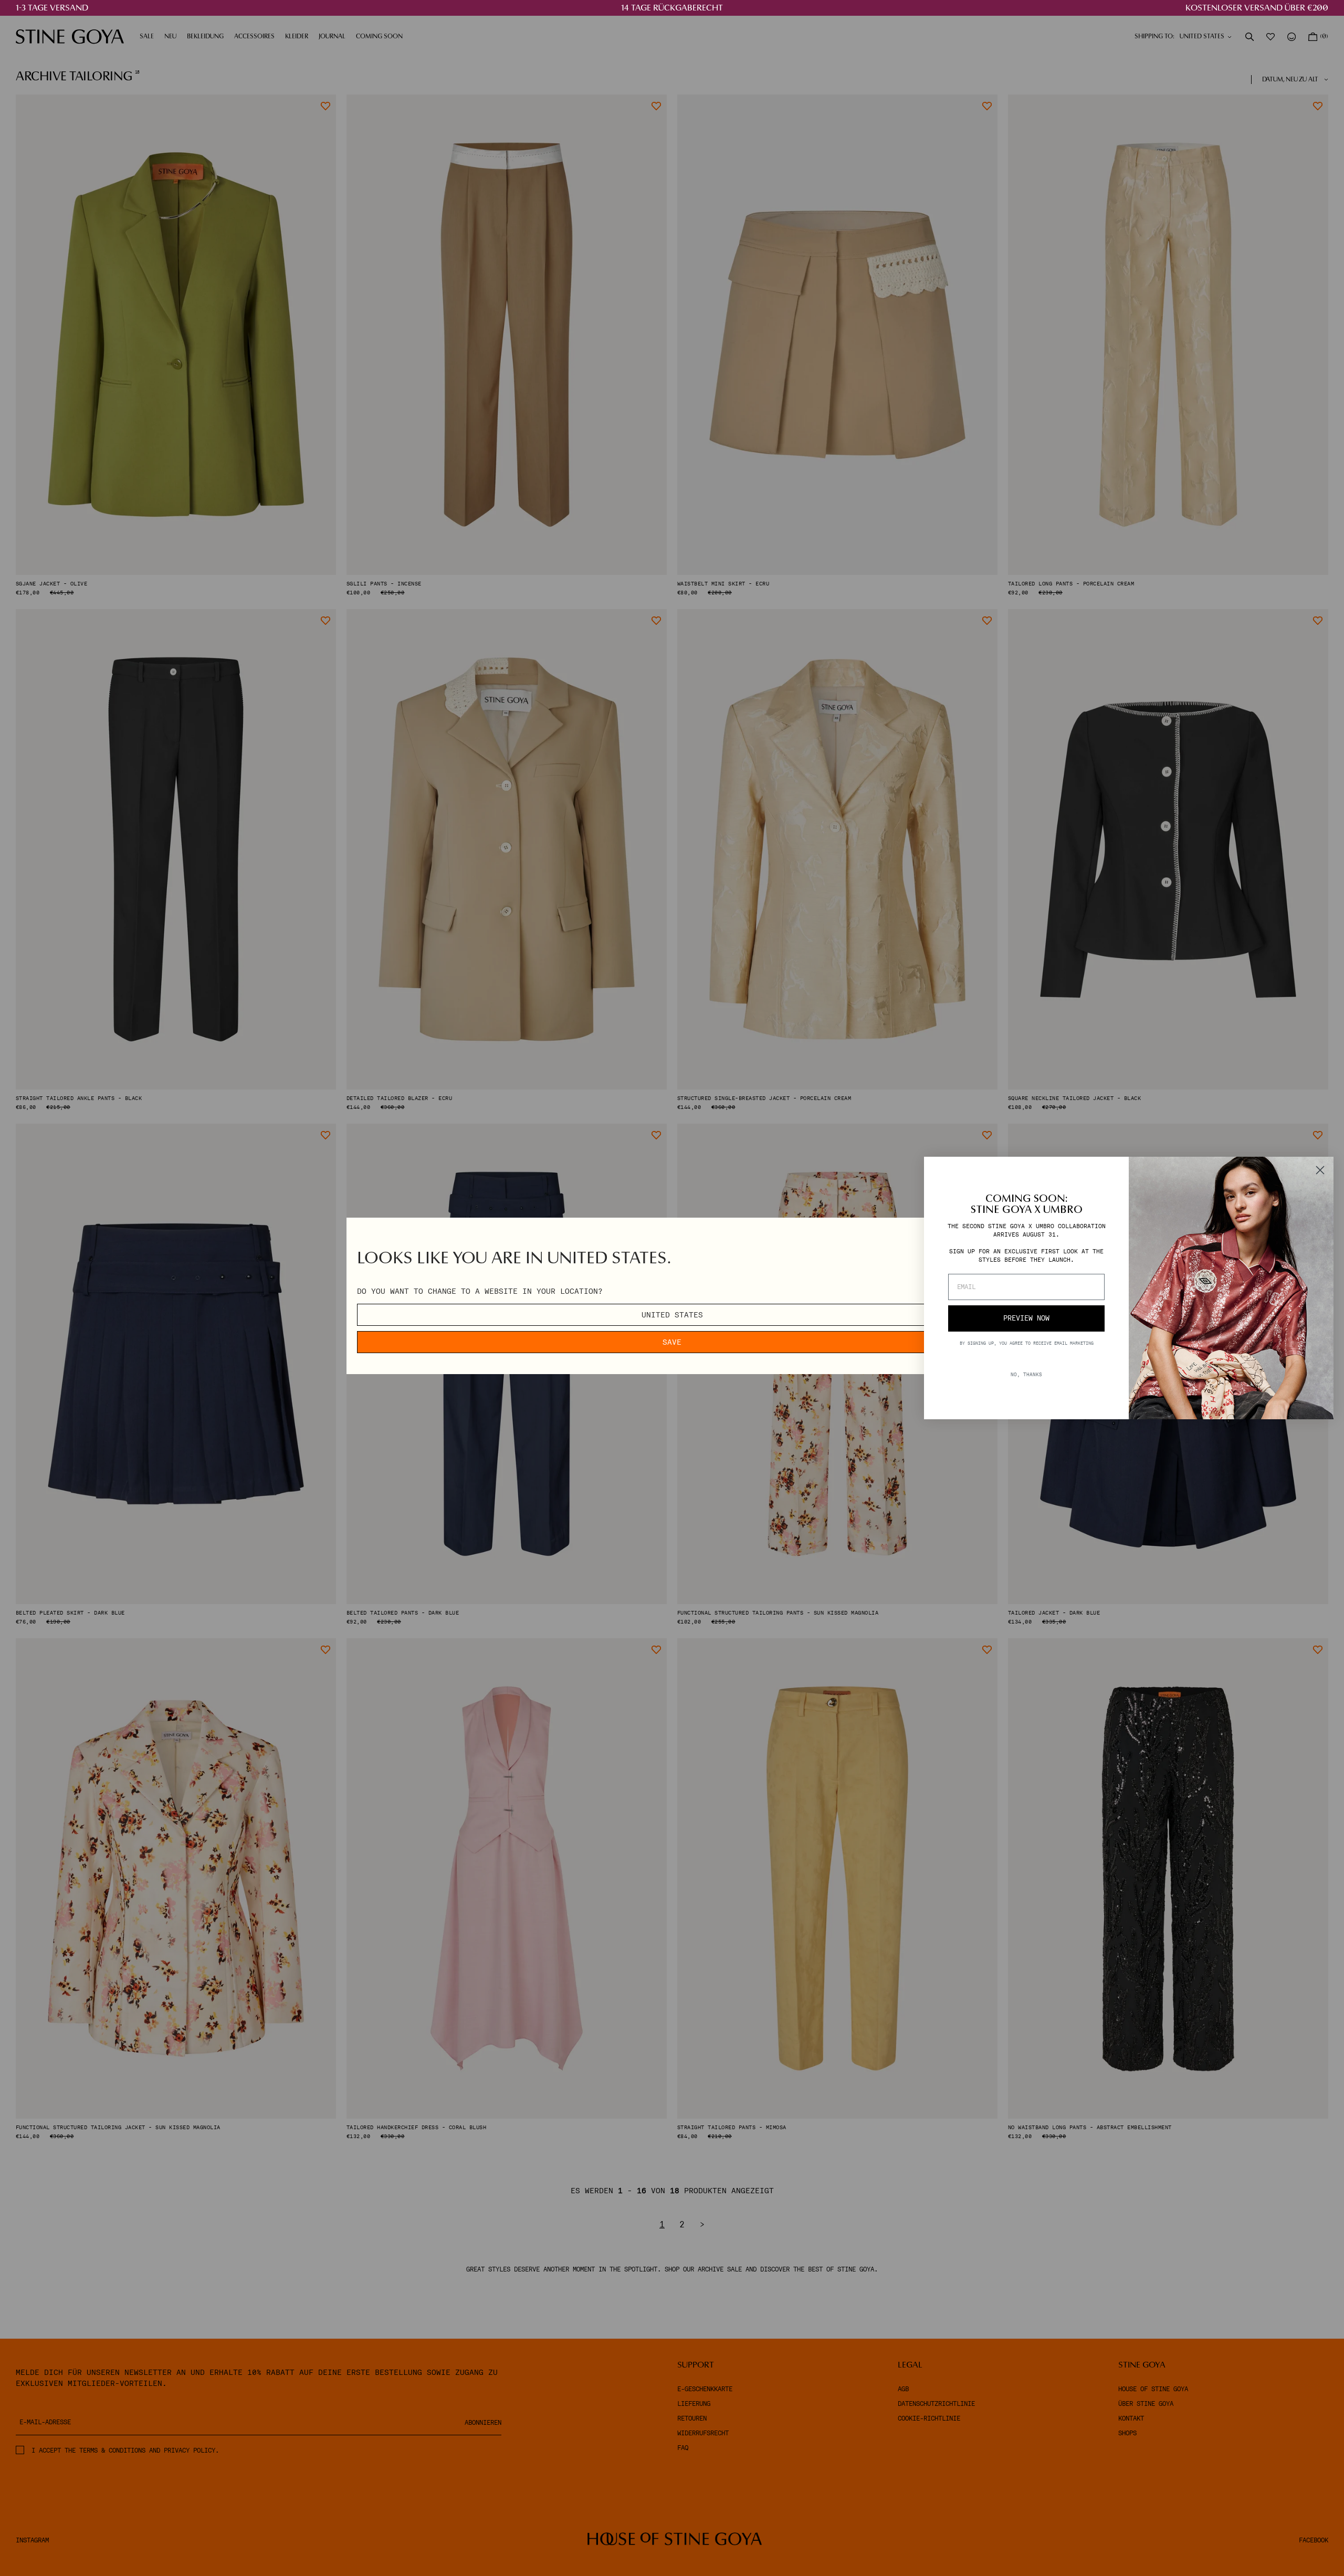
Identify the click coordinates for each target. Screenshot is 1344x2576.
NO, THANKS (1026, 1374)
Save (672, 1342)
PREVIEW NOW (1026, 1318)
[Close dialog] (1320, 1170)
